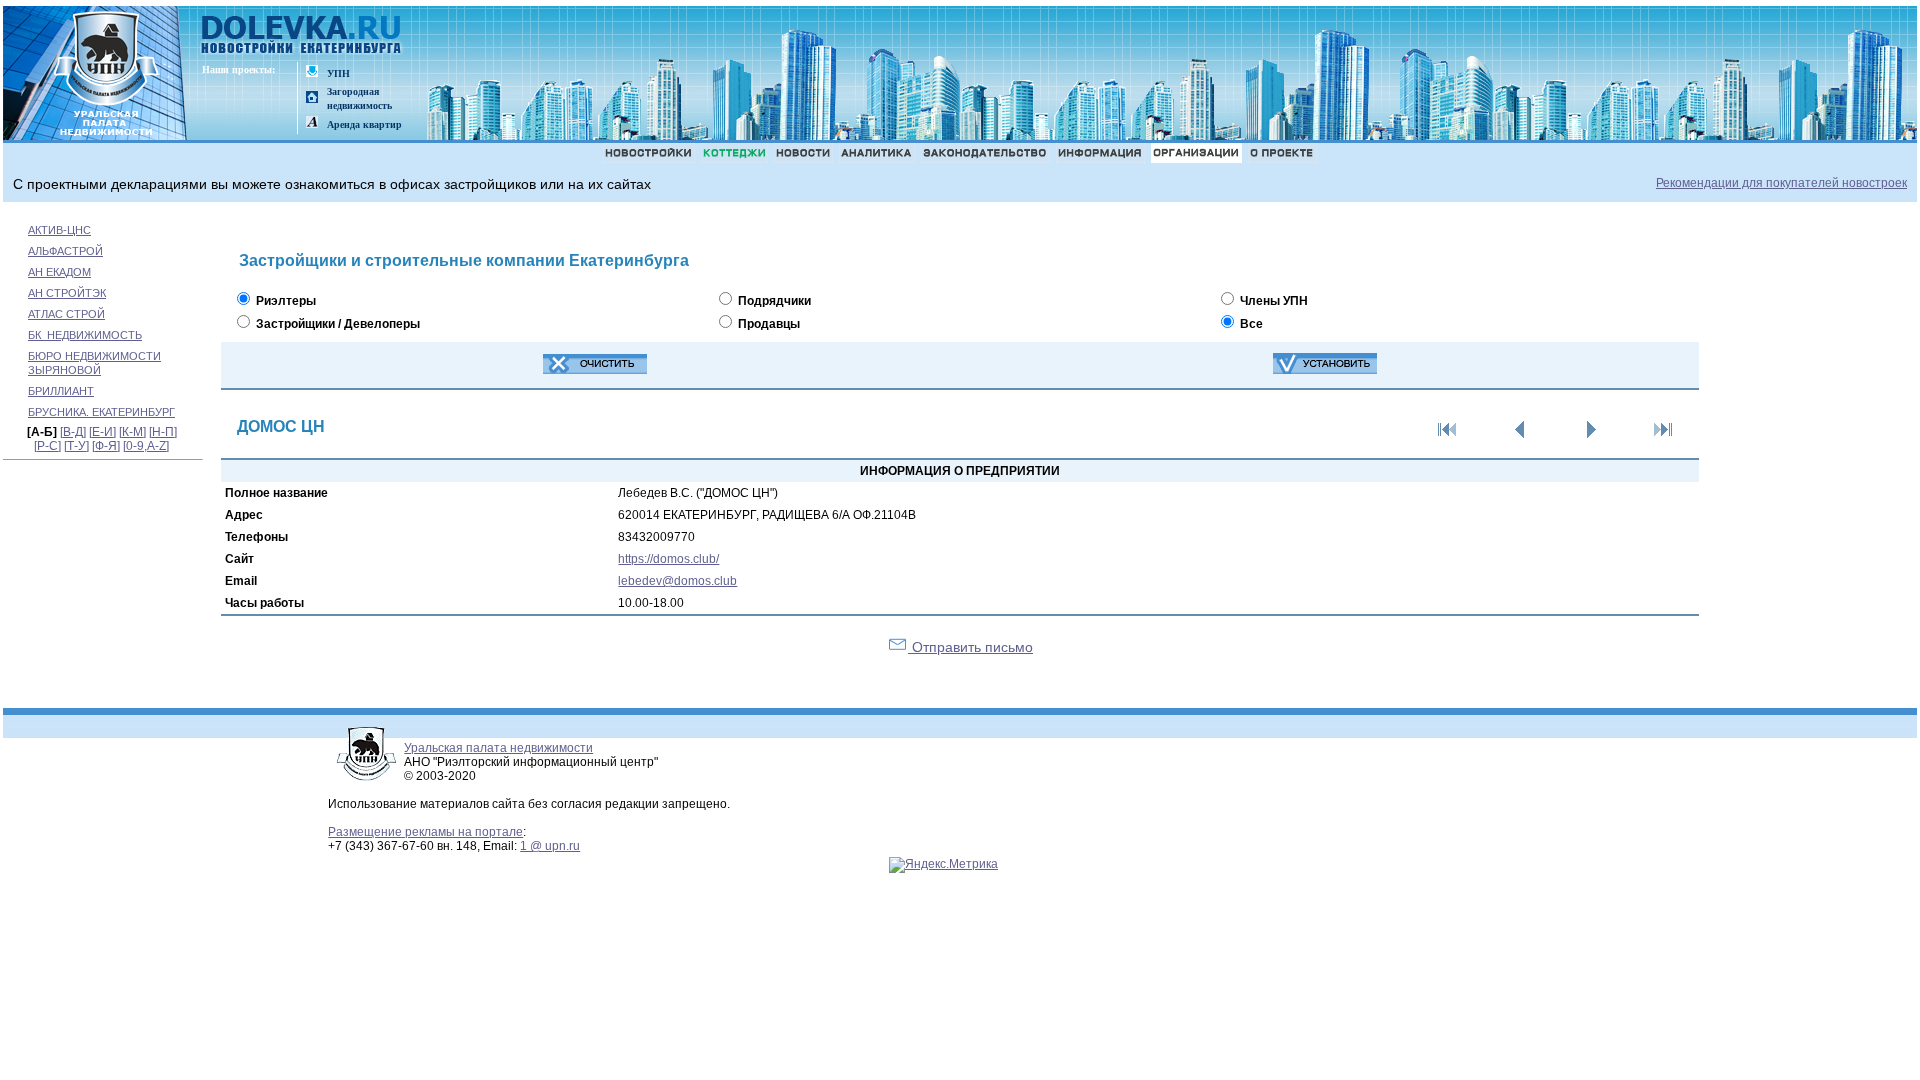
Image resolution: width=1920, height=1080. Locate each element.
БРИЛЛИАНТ (61, 391)
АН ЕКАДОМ (59, 272)
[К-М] (132, 432)
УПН (338, 73)
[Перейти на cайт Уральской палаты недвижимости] (312, 72)
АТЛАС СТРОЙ (66, 314)
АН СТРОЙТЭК (67, 293)
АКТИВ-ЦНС (59, 230)
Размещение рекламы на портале (425, 832)
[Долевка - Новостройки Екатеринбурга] (302, 36)
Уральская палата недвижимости (498, 748)
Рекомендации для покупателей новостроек (1781, 183)
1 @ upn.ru (550, 846)
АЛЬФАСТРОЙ (65, 251)
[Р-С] (47, 446)
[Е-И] (102, 432)
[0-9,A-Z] (146, 446)
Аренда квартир (364, 124)
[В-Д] (73, 432)
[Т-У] (76, 446)
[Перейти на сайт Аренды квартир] (312, 123)
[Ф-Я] (106, 446)
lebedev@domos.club (677, 581)
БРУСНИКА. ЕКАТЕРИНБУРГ (101, 412)
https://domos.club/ (668, 559)
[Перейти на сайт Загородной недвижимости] (312, 98)
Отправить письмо (970, 647)
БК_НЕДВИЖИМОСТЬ (85, 335)
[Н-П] (163, 432)
